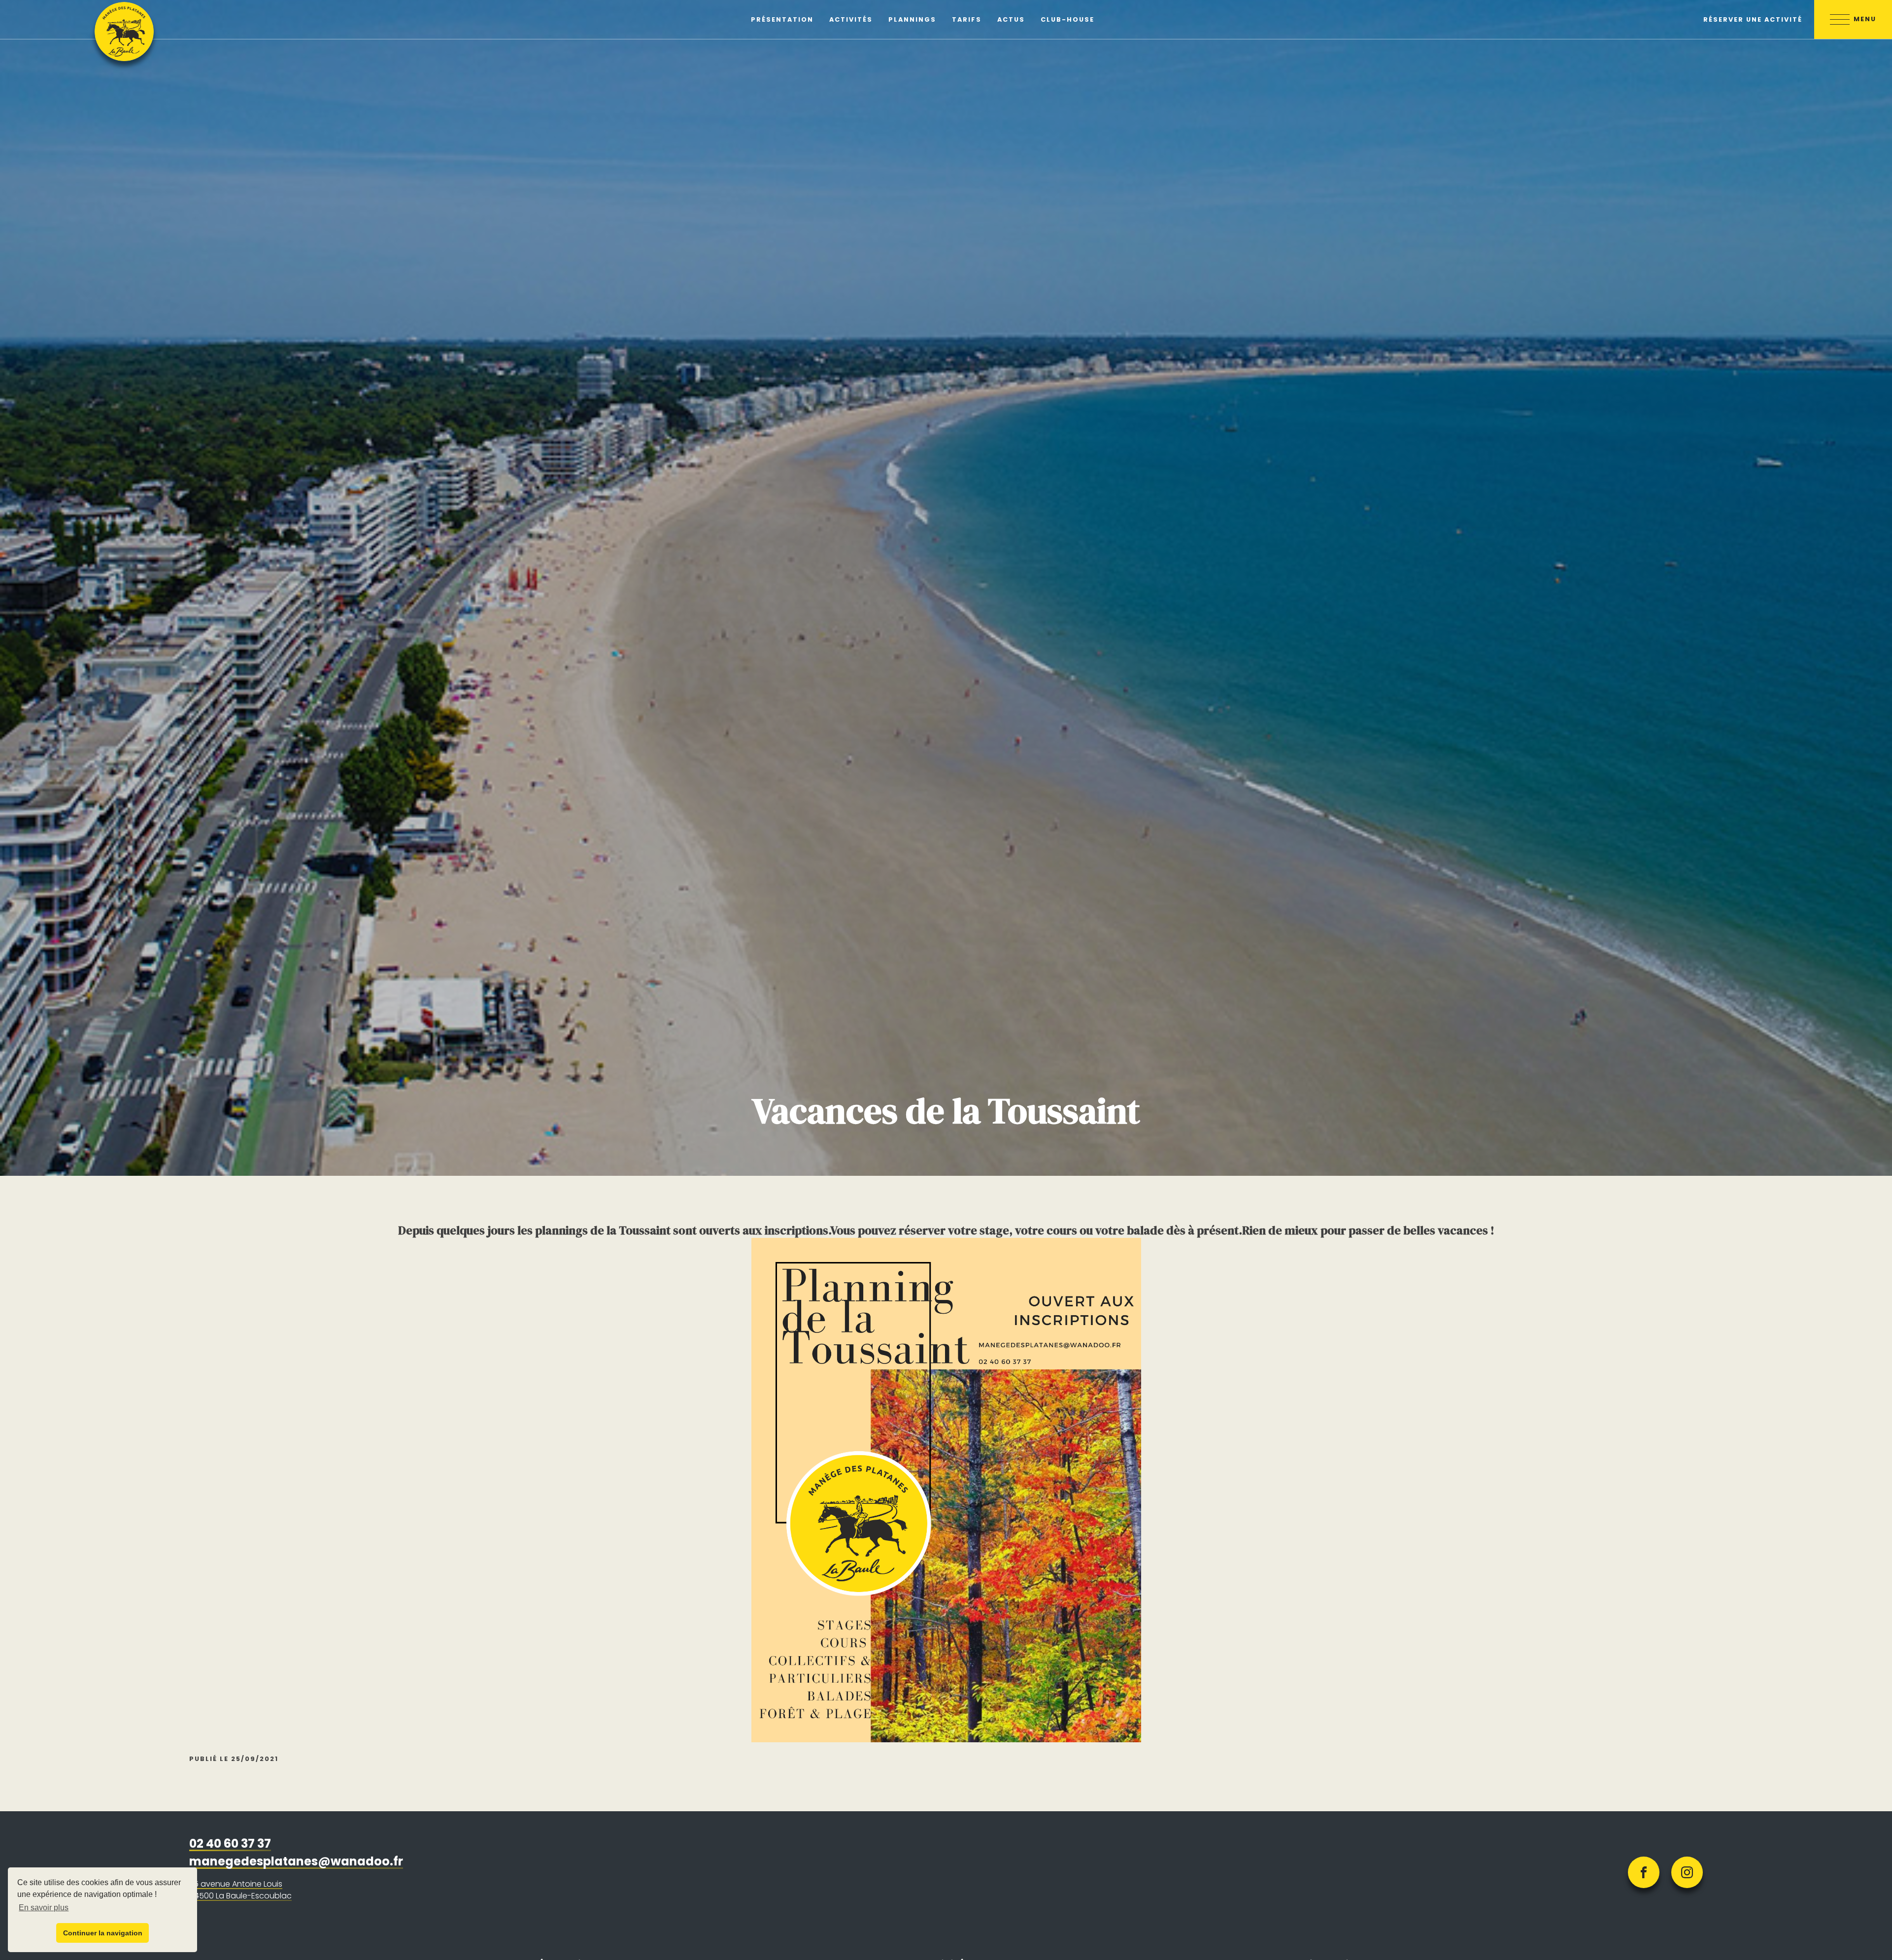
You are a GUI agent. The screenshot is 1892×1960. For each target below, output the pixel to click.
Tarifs (967, 19)
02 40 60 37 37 (230, 1844)
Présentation (782, 19)
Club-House (1067, 19)
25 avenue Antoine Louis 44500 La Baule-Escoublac (240, 1890)
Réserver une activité (1753, 19)
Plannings (912, 19)
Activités (851, 19)
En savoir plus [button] (44, 1908)
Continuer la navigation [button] (103, 1933)
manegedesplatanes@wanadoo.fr (296, 1861)
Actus (1011, 19)
